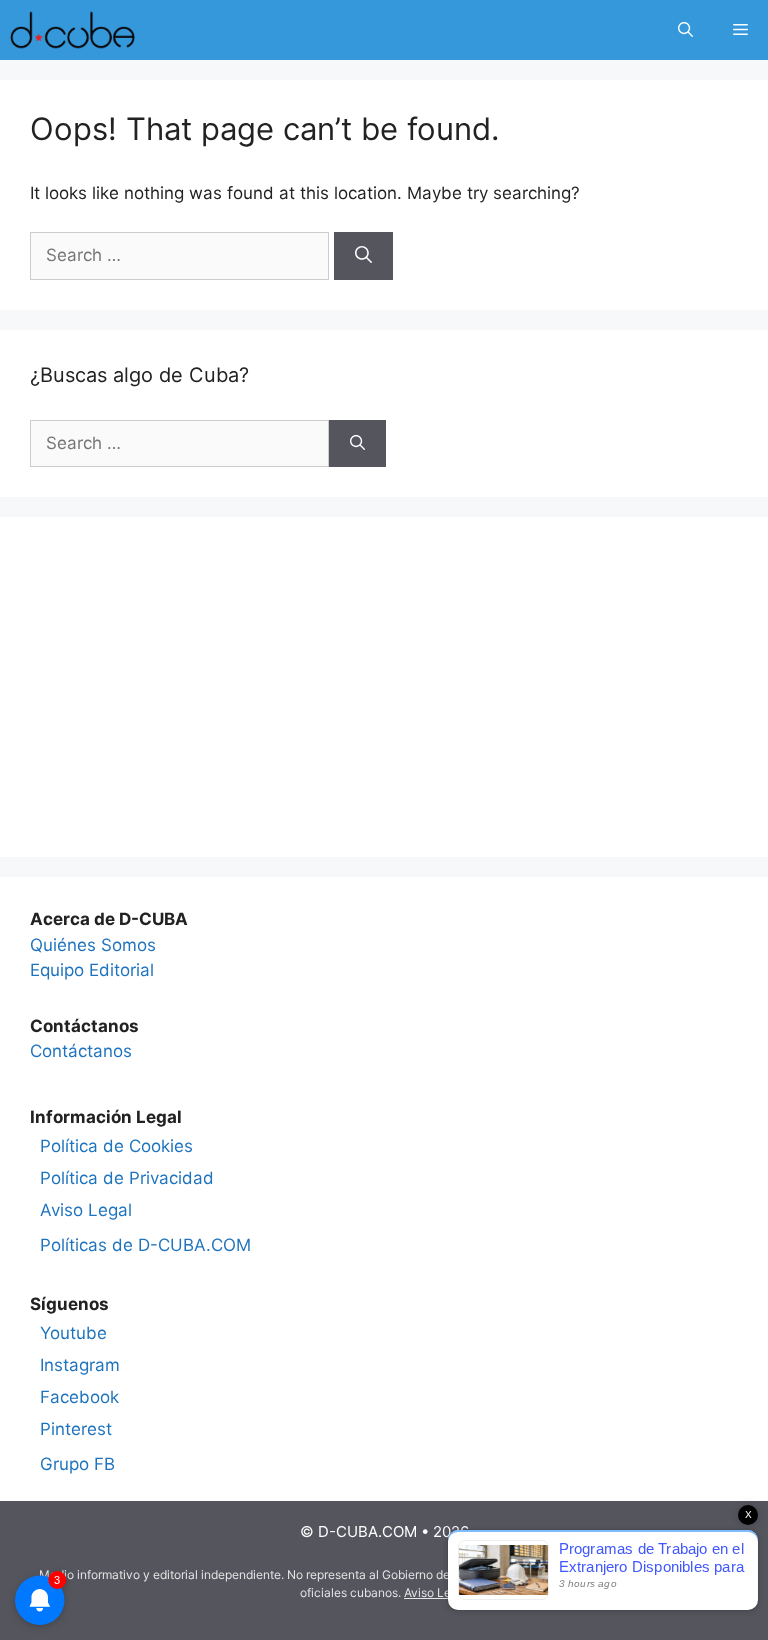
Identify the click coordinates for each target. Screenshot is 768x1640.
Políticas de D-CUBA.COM (145, 1245)
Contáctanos (81, 1051)
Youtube (73, 1333)
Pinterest (76, 1429)
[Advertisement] (384, 687)
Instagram (80, 1365)
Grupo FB (77, 1464)
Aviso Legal (86, 1210)
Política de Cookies (116, 1146)
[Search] (363, 256)
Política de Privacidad (127, 1178)
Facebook (79, 1397)
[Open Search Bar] (685, 30)
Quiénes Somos (93, 945)
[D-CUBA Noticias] (72, 30)
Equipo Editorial (92, 970)
